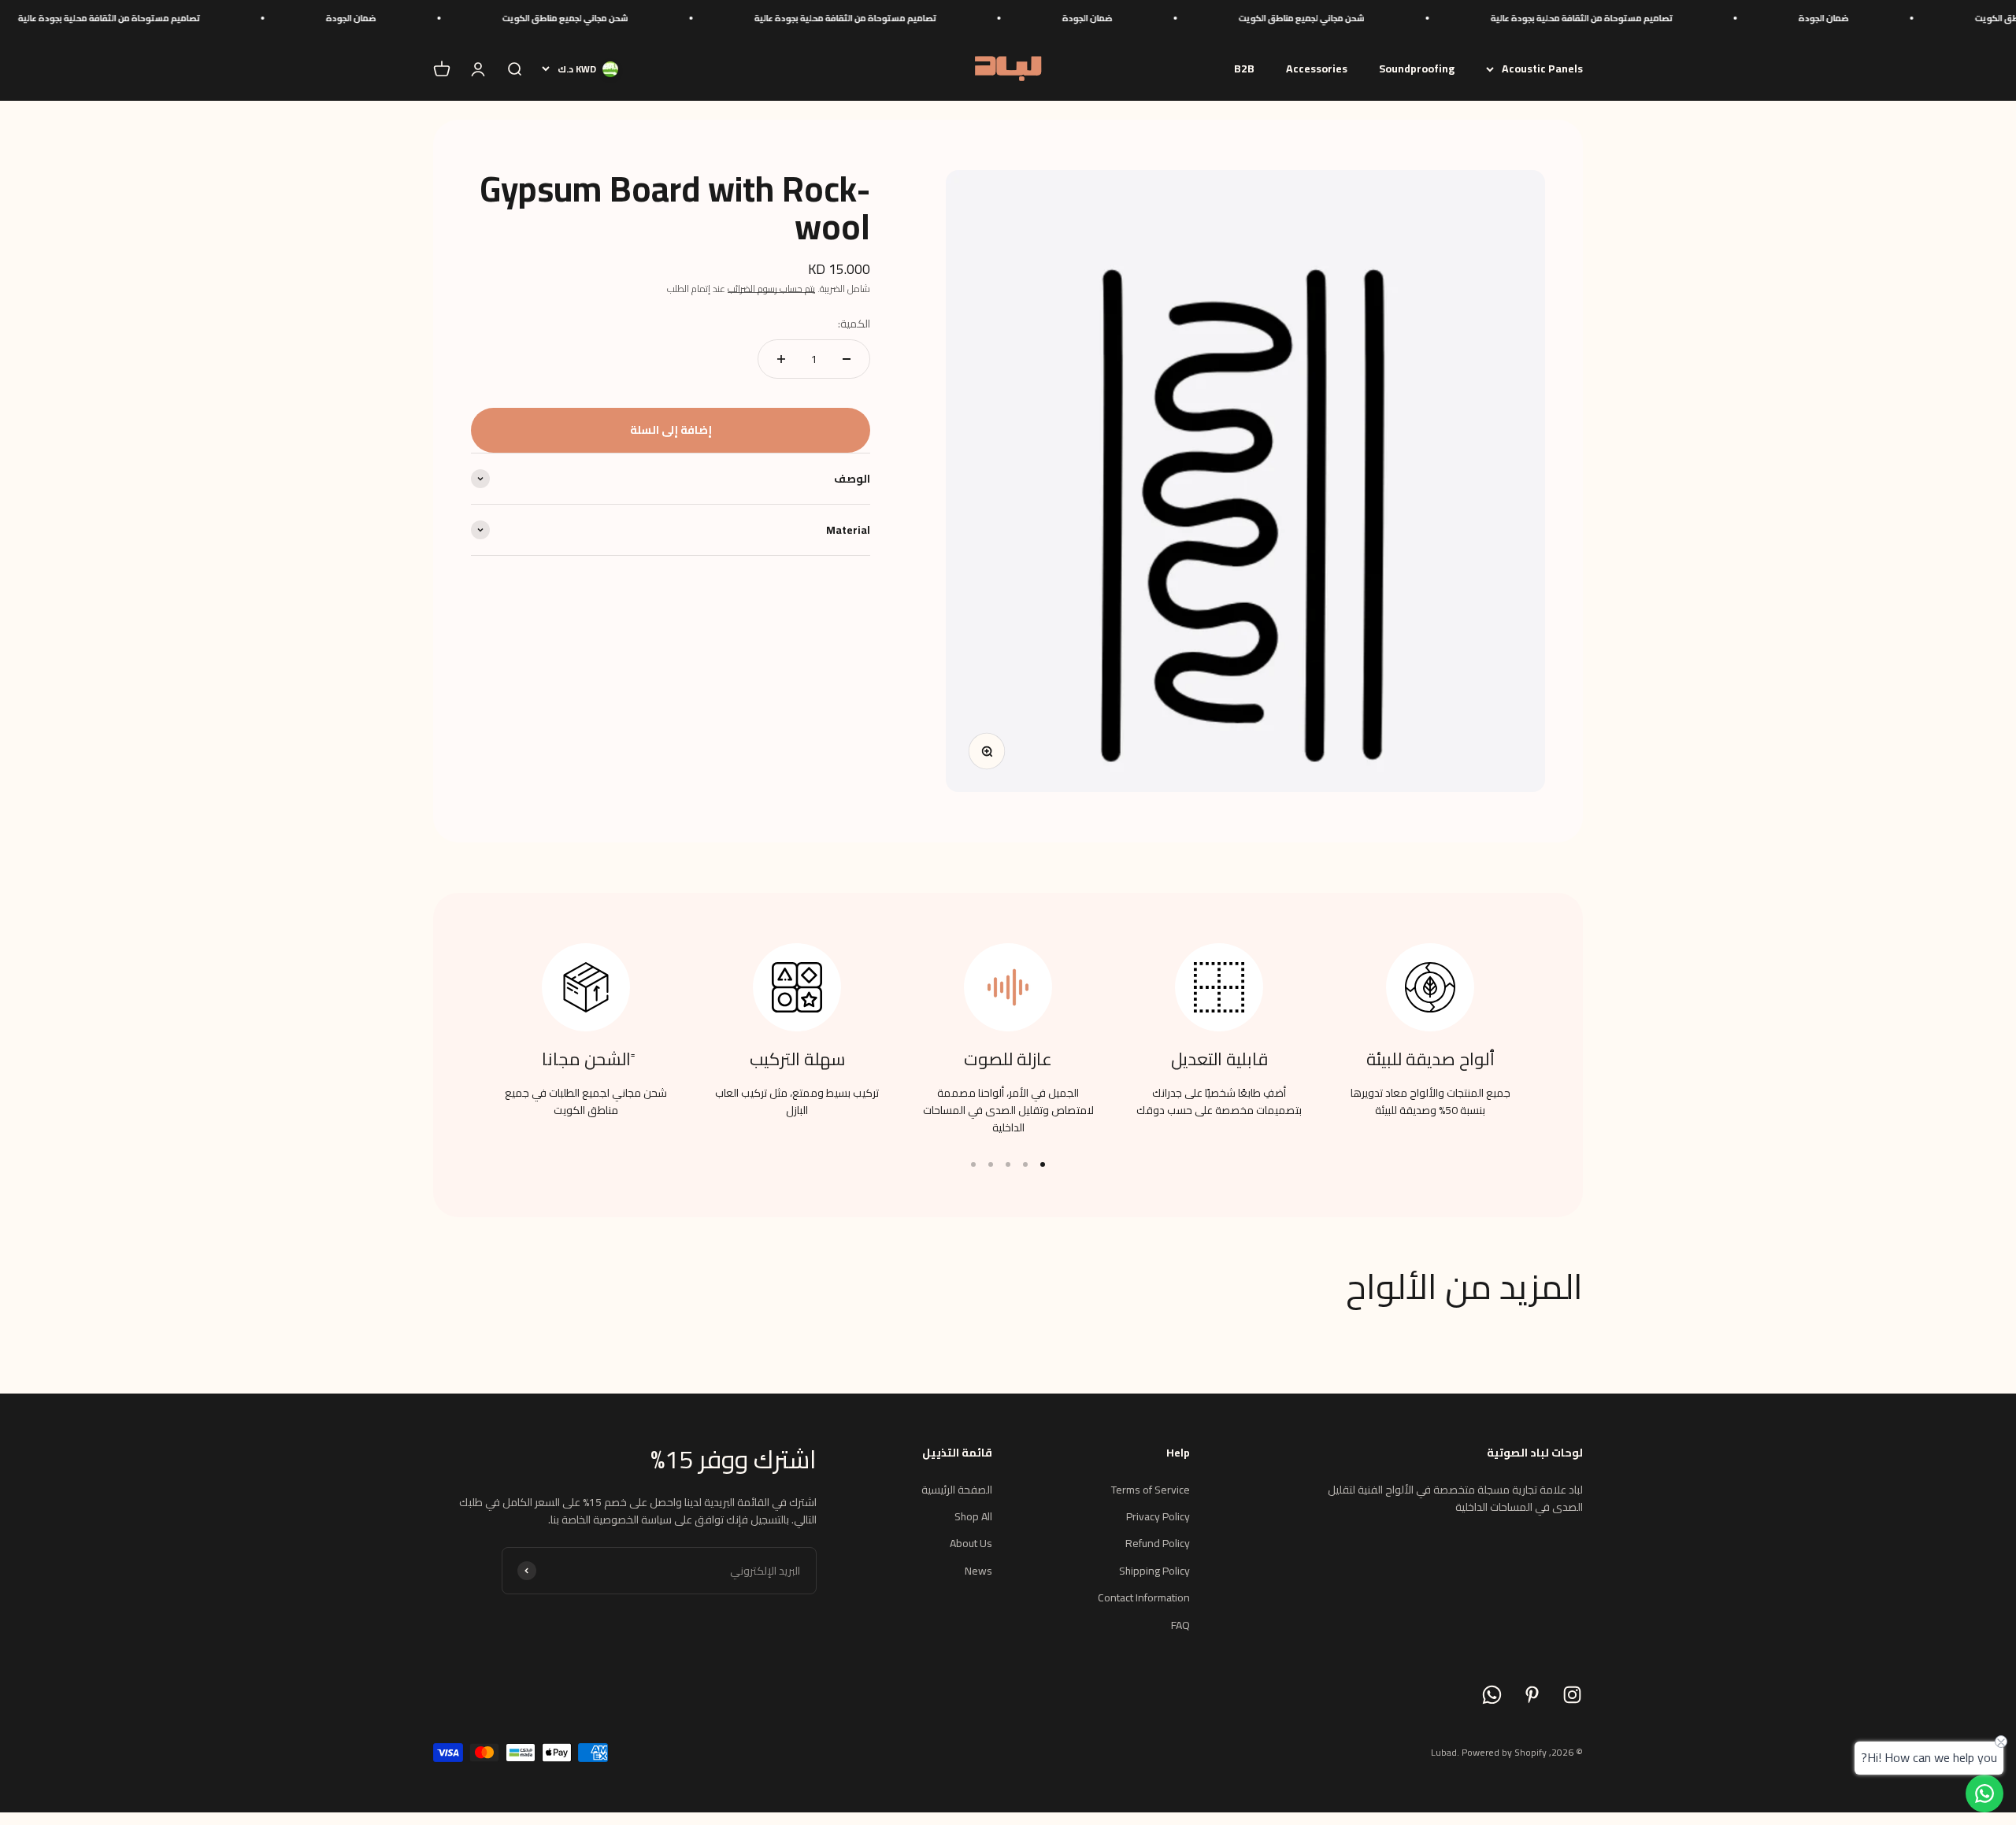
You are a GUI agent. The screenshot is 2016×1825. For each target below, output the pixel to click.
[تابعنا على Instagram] (1572, 1695)
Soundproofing (1417, 68)
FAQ (1180, 1625)
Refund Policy (1158, 1543)
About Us (971, 1543)
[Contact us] (1984, 1794)
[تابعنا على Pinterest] (1532, 1695)
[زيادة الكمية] (781, 359)
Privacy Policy (1158, 1516)
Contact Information (1144, 1597)
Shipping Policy (1154, 1571)
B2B (1244, 68)
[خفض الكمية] (847, 359)
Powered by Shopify (1504, 1752)
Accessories (1317, 68)
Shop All (973, 1516)
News (978, 1571)
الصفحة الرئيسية (957, 1490)
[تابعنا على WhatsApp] (1492, 1695)
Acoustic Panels (1542, 68)
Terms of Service (1151, 1490)
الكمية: (854, 324)
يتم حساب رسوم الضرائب (771, 289)
